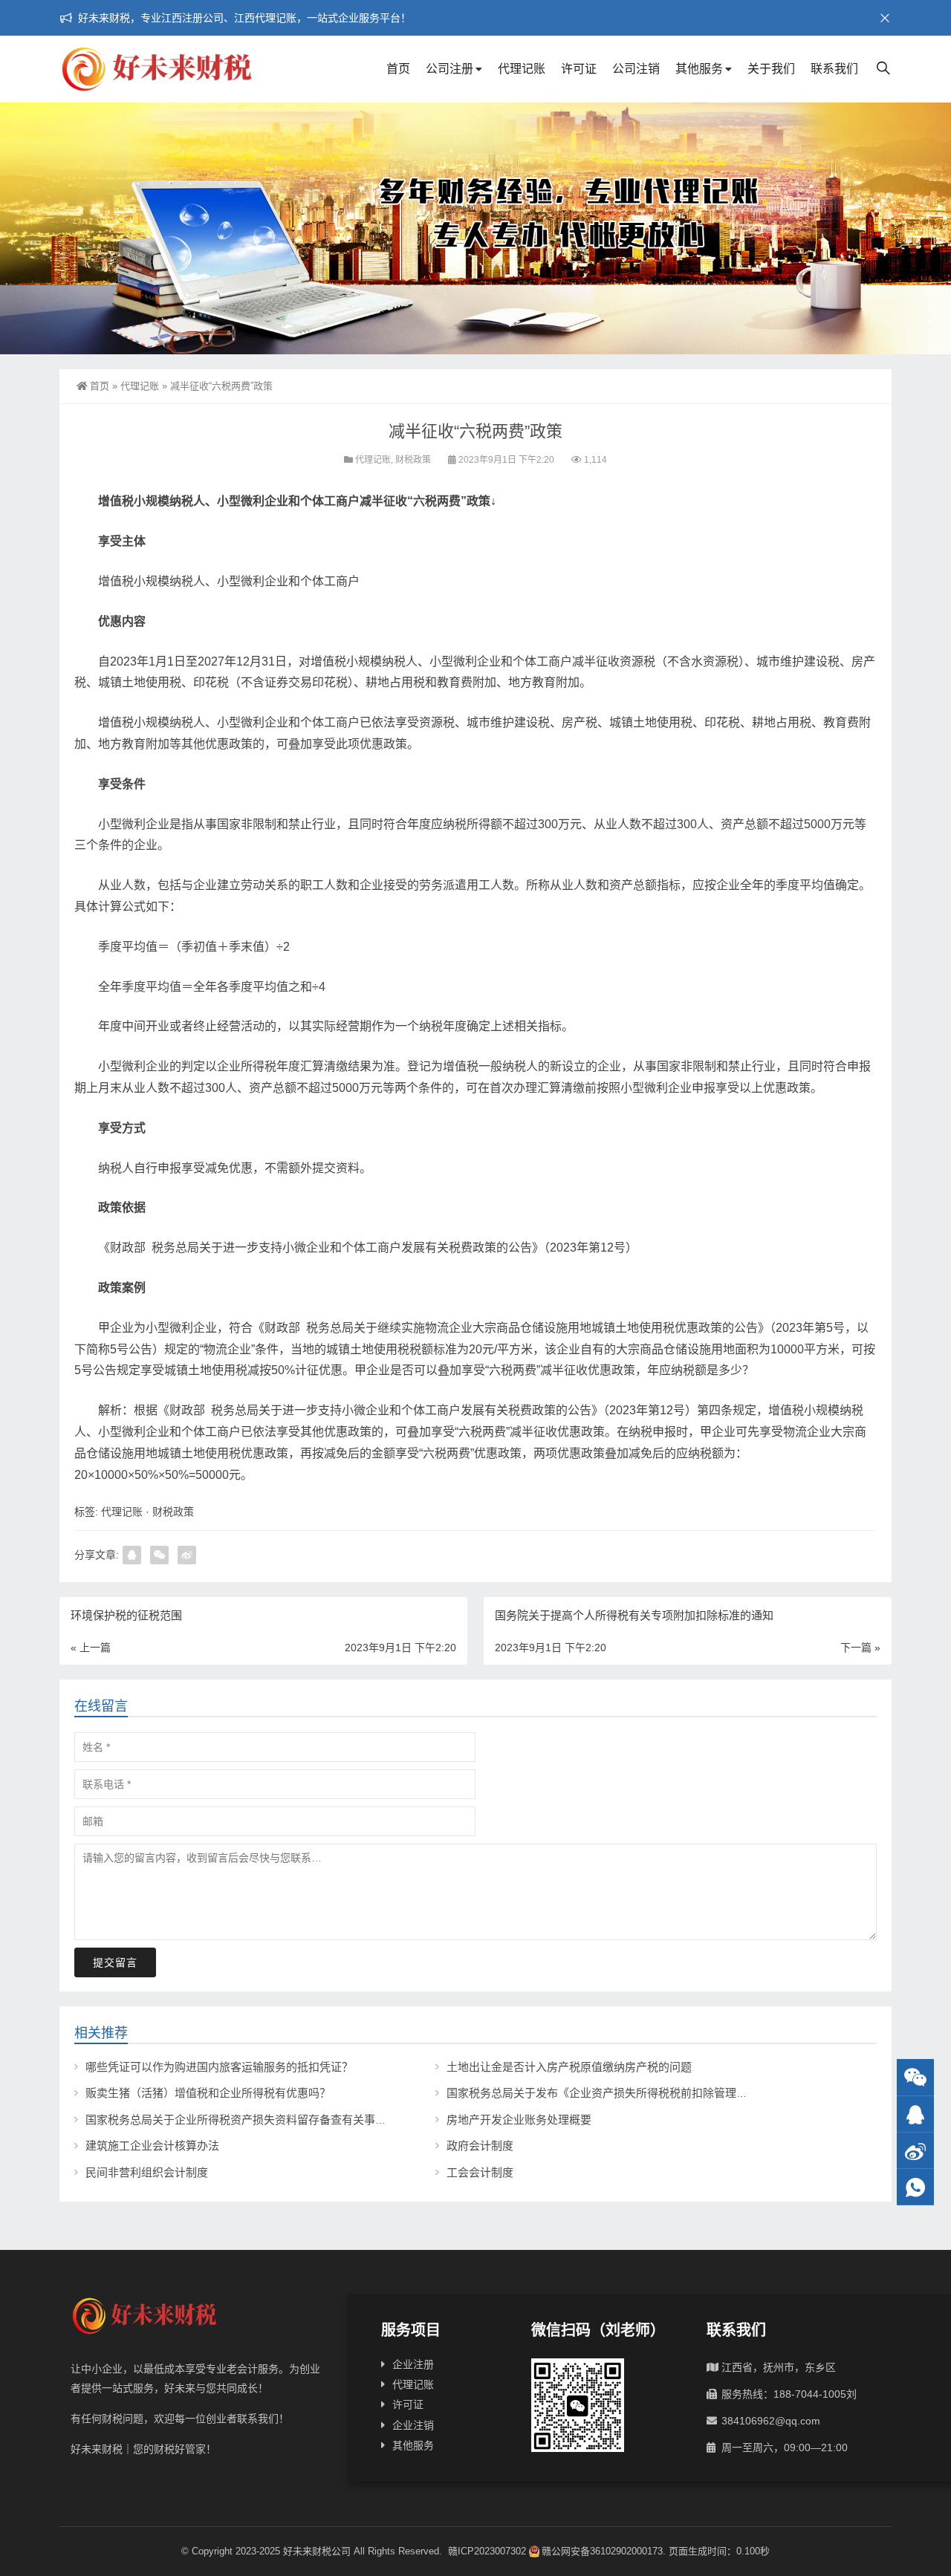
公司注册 (449, 69)
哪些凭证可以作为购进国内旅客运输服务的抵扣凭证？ (219, 2067)
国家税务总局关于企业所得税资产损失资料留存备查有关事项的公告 (253, 2120)
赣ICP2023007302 (487, 2551)
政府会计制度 (480, 2146)
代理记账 (522, 69)
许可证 (579, 69)
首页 (398, 69)
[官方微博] (915, 2151)
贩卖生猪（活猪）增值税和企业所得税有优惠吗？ (208, 2093)
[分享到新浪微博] (187, 1555)
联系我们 (834, 69)
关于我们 (771, 69)
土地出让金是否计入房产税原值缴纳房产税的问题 (569, 2067)
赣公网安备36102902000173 (602, 2551)
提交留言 (115, 1962)
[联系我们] (915, 2114)
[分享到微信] (159, 1555)
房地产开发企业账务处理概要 (519, 2120)
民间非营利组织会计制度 (147, 2172)
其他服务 (699, 69)
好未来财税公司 (317, 2551)
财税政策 (413, 460)
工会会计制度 (480, 2172)
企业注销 (413, 2425)
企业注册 (413, 2364)
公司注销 (636, 69)
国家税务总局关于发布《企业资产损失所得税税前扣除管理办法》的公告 (625, 2093)
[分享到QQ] (132, 1555)
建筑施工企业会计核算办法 (152, 2146)
